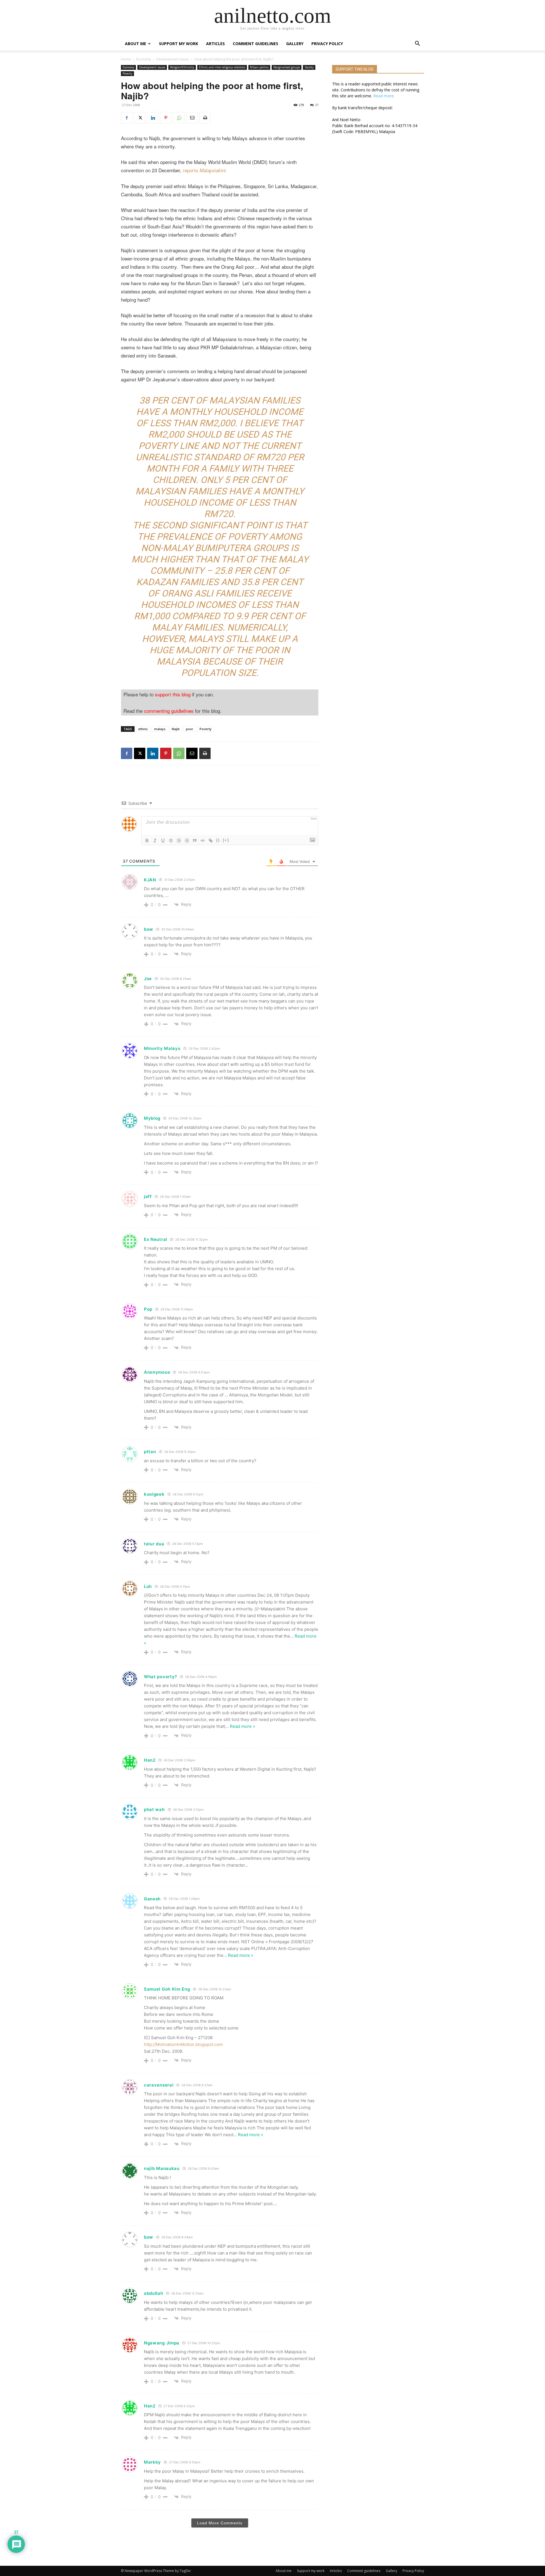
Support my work (179, 44)
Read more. (384, 96)
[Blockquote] (195, 841)
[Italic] (155, 841)
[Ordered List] (179, 841)
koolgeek (154, 1494)
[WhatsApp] (179, 118)
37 (317, 105)
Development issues (173, 59)
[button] (417, 44)
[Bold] (147, 841)
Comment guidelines (255, 44)
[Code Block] (203, 841)
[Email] (192, 118)
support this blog (173, 694)
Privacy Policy (327, 44)
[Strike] (171, 841)
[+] (226, 840)
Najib (176, 729)
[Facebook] (127, 118)
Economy (144, 59)
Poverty (127, 73)
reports (205, 170)
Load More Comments (220, 2523)
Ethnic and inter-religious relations (222, 67)
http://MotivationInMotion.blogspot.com (183, 2044)
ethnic (143, 729)
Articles (215, 44)
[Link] (211, 841)
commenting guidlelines (169, 711)
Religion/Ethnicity (182, 67)
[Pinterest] (166, 118)
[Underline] (163, 841)
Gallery (295, 44)
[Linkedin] (153, 118)
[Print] (205, 118)
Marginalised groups (287, 67)
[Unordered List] (187, 841)
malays (160, 729)
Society (309, 67)
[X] (140, 118)
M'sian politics (259, 67)
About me (136, 44)
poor (190, 729)
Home (126, 59)
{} (218, 840)
